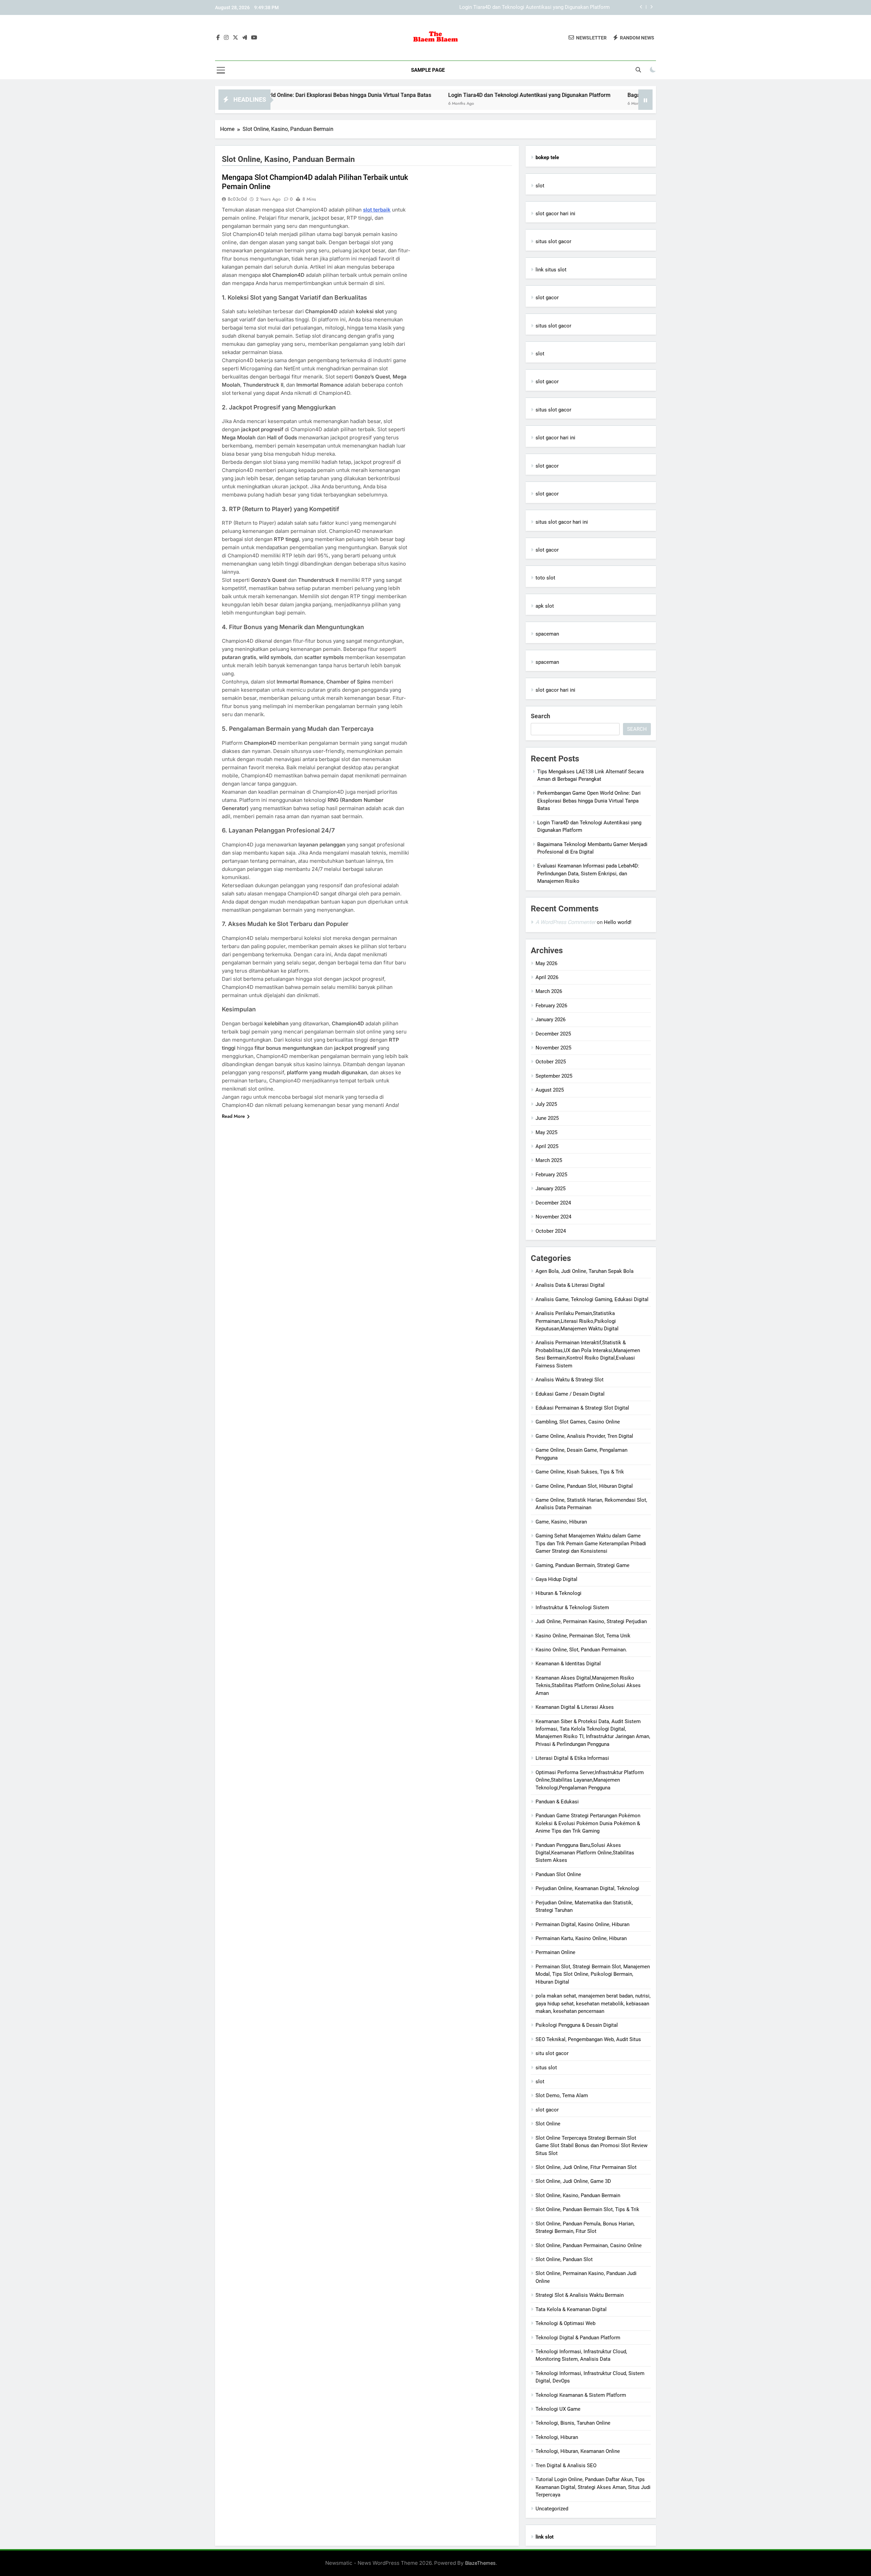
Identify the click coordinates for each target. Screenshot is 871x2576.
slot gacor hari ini (555, 214)
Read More (233, 1116)
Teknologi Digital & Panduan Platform (578, 2338)
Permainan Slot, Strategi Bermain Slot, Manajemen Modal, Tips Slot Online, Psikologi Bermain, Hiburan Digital (593, 1974)
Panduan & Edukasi (557, 1802)
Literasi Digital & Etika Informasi (572, 1758)
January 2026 (550, 1020)
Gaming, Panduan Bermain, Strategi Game (582, 1565)
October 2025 (551, 1062)
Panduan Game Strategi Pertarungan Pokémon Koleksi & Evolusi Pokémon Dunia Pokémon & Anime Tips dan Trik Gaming (588, 1823)
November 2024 (553, 1217)
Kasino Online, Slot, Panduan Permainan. (581, 1650)
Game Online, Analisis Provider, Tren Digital (584, 1436)
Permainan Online (555, 1952)
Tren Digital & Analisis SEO (566, 2465)
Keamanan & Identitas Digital (568, 1664)
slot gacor (547, 298)
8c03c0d (237, 199)
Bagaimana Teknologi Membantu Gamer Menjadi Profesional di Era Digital (526, 7)
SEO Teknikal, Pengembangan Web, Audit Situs (588, 2039)
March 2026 (549, 991)
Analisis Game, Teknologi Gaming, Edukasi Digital (592, 1299)
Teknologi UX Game (558, 2409)
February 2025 (551, 1175)
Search (540, 716)
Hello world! (618, 922)
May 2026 (546, 963)
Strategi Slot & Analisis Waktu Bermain (580, 2295)
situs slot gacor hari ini (562, 522)
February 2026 (551, 1006)
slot (540, 186)
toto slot (545, 578)
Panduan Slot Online (558, 1874)
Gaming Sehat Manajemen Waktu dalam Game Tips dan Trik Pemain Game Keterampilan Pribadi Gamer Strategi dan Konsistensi (591, 1543)
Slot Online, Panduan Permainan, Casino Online (589, 2245)
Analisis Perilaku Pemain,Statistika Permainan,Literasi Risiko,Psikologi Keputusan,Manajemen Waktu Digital (577, 1321)
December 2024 (553, 1203)
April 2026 (547, 977)
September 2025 (554, 1076)
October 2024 (551, 1231)
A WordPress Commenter (565, 922)
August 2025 (550, 1090)
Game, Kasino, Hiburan (561, 1522)
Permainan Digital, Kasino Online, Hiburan (582, 1924)
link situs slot (551, 270)
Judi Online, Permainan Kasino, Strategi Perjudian (591, 1621)
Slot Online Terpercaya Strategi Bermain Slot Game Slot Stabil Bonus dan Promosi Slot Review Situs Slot (591, 2146)
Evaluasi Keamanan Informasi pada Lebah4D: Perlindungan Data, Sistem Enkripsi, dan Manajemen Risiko (588, 873)
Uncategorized (552, 2509)
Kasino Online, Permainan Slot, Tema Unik (583, 1636)
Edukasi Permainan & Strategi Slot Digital (582, 1408)
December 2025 (553, 1034)
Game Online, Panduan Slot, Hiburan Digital (584, 1486)
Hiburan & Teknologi (558, 1593)
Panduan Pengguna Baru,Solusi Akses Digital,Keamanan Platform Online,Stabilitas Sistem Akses (585, 1853)
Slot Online (548, 2124)
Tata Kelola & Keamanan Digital (571, 2309)
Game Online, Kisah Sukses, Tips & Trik (580, 1472)
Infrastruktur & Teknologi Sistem (572, 1607)
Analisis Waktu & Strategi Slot (570, 1380)
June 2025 (547, 1118)
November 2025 (553, 1048)
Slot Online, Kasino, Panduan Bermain (578, 2195)
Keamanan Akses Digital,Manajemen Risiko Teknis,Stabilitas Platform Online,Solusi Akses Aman (588, 1686)
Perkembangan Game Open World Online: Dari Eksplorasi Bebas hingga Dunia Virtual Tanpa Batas (589, 801)
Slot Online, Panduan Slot (564, 2259)
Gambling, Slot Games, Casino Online (578, 1422)
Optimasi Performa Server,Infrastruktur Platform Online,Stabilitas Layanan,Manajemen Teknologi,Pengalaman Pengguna (590, 1780)
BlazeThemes (480, 2563)
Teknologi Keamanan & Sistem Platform (581, 2395)
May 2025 (546, 1132)
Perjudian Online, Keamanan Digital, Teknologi (587, 1888)
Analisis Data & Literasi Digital (570, 1285)
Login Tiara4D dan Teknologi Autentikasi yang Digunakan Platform (430, 95)
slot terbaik (377, 210)
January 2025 (550, 1189)
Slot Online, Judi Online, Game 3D (573, 2181)
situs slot (546, 2068)
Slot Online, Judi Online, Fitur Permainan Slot (586, 2167)
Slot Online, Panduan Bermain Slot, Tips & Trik (587, 2209)
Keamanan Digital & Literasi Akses (575, 1707)
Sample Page (428, 70)
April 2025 (547, 1146)
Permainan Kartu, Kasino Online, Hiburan (581, 1938)
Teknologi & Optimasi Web (565, 2323)
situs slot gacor (553, 241)
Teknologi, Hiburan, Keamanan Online (578, 2451)
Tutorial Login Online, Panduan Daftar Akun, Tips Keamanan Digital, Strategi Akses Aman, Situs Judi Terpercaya (593, 2487)
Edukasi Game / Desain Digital (570, 1394)
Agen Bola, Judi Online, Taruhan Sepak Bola (585, 1271)
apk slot (545, 606)
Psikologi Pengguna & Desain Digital (577, 2025)
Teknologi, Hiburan (557, 2437)
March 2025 (549, 1160)
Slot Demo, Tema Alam (562, 2095)
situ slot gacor (552, 2053)
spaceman (547, 634)
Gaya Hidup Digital (556, 1579)
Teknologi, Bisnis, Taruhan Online (573, 2423)
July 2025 (546, 1104)
